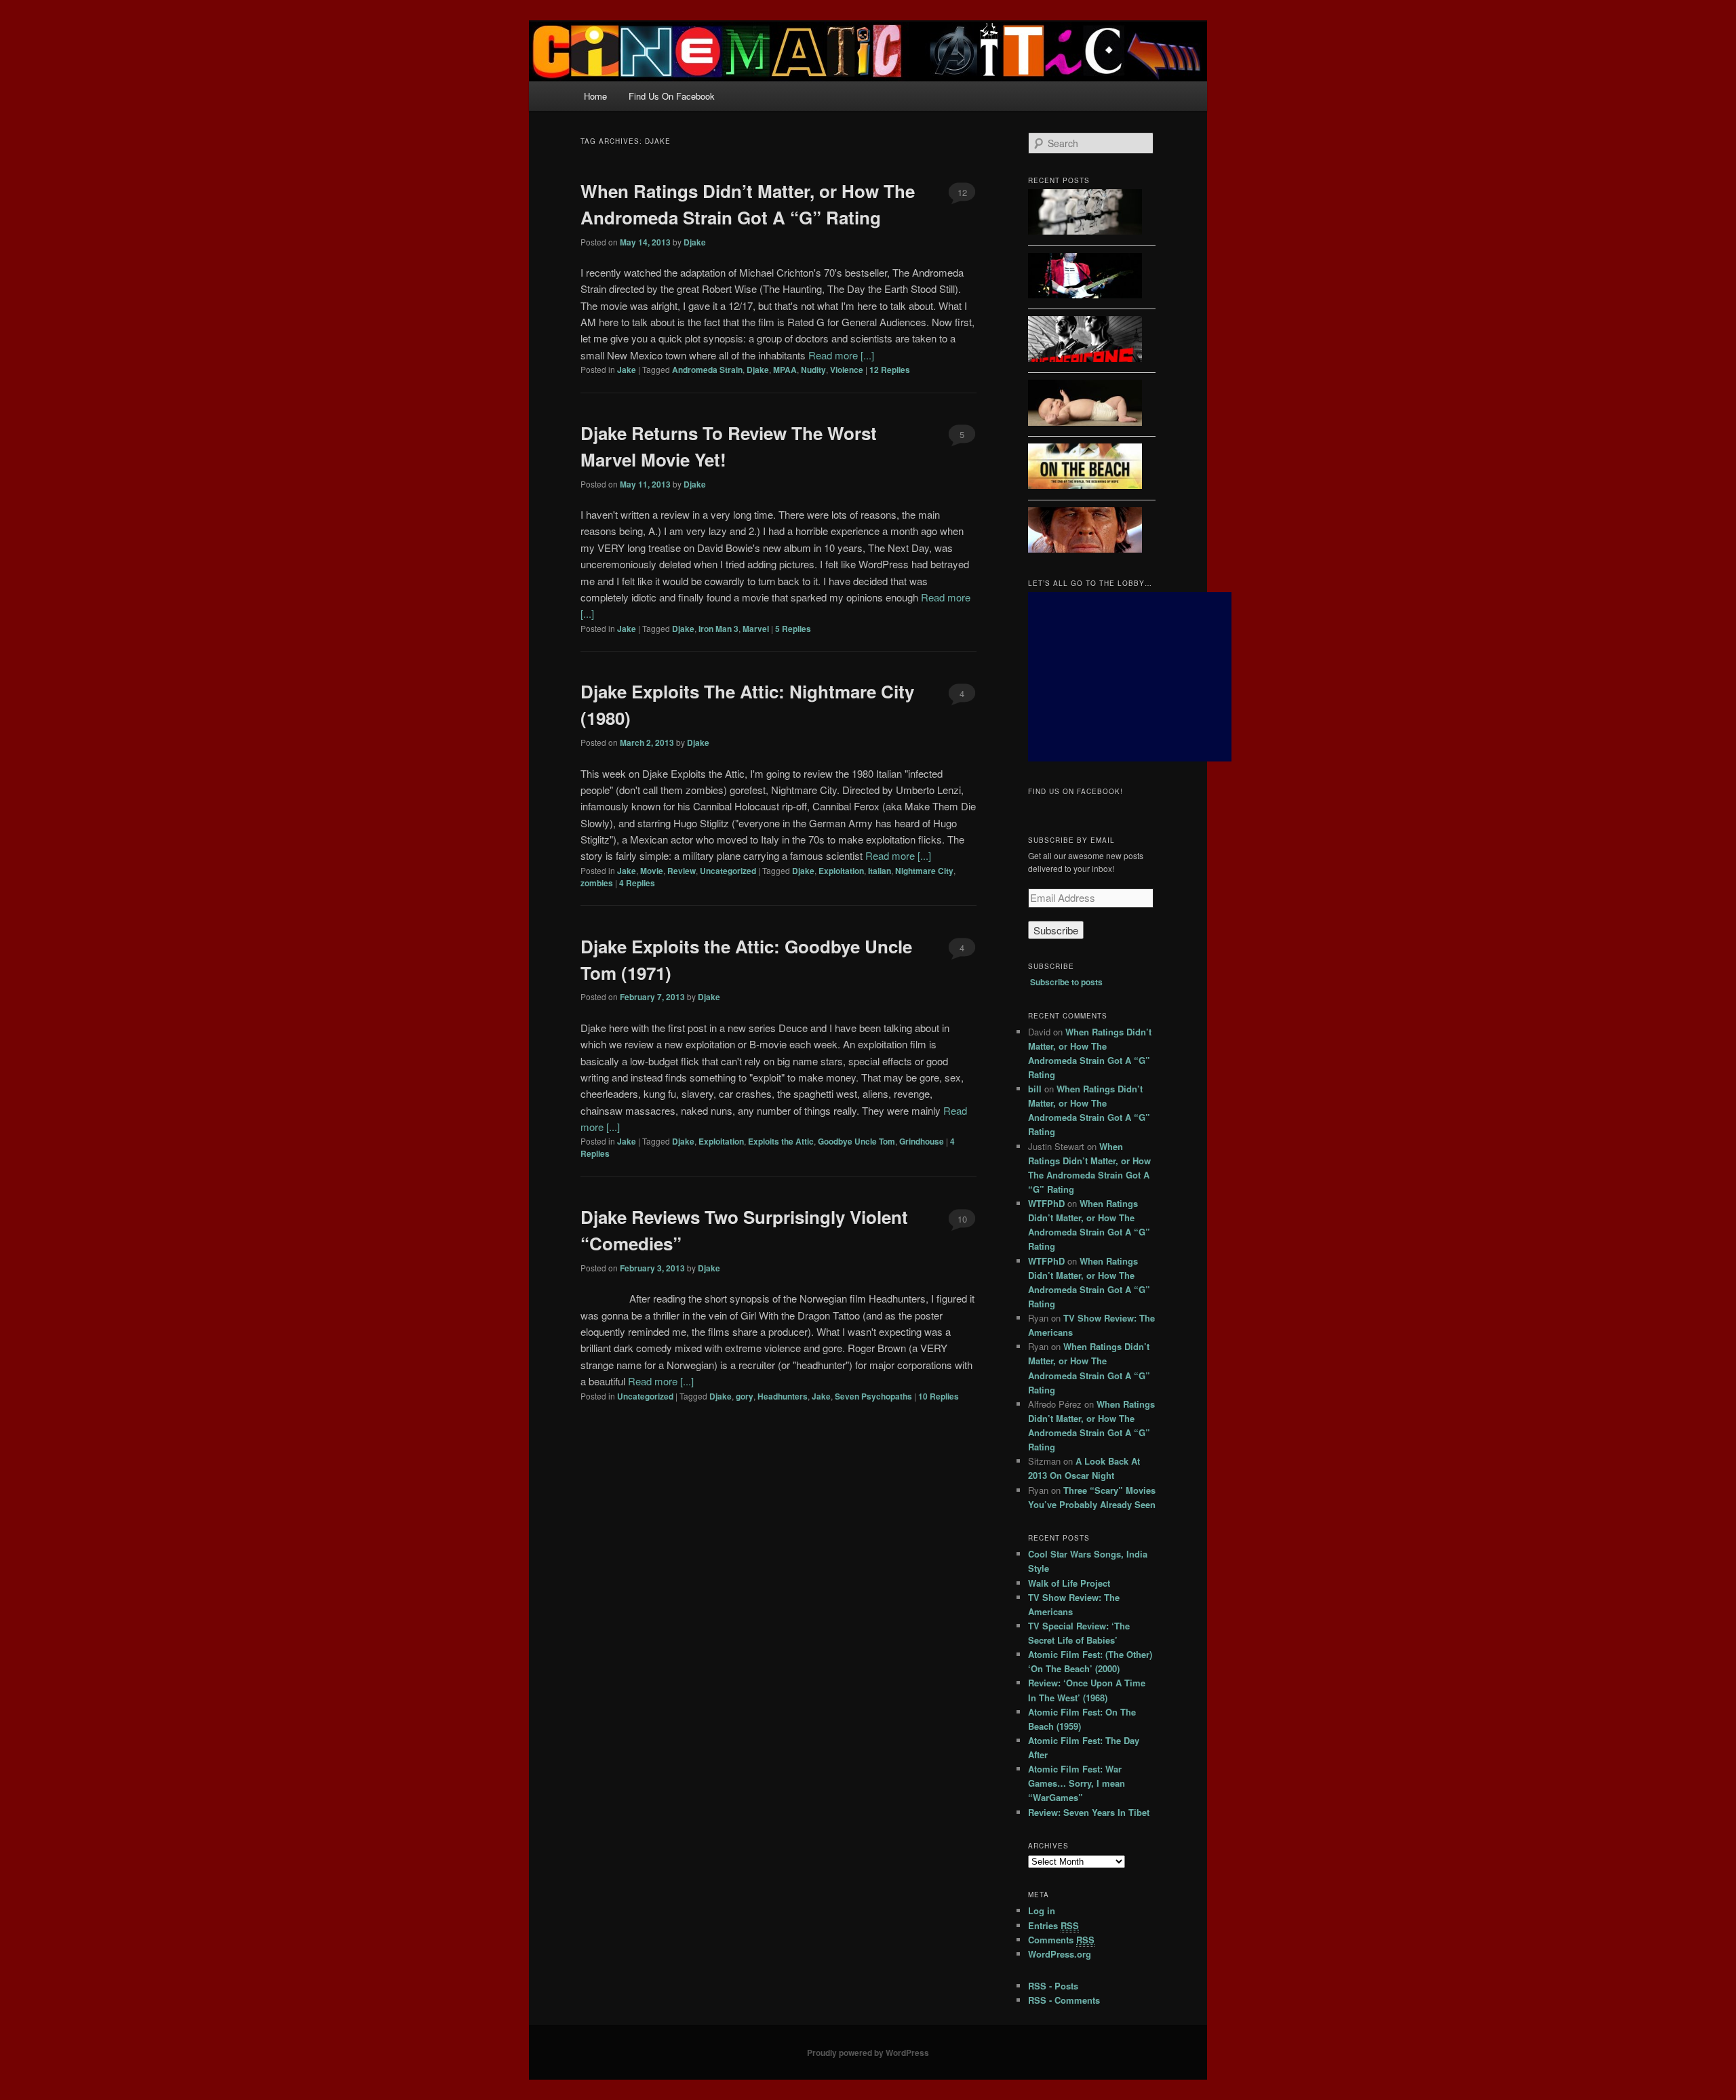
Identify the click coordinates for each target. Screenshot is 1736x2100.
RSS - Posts (1053, 1986)
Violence (847, 370)
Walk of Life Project (1069, 1583)
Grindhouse (922, 1141)
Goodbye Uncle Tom (856, 1141)
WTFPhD (1046, 1203)
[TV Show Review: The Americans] (1085, 341)
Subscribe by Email (1071, 840)
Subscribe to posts (1066, 982)
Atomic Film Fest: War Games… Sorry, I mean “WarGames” (1077, 1783)
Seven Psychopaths (873, 1396)
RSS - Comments (1064, 2000)
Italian (880, 871)
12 (962, 192)
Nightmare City (924, 871)
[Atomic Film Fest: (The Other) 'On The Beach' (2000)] (1085, 468)
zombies (597, 883)
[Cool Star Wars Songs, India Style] (1085, 214)
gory (745, 1396)
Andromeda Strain (707, 370)
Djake (695, 242)
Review (682, 871)
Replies (890, 370)
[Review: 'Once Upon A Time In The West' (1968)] (1085, 532)
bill (1035, 1089)
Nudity (813, 370)
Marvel (756, 629)
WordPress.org (1060, 1954)
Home (595, 96)
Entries (1053, 1925)
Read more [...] (841, 355)
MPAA (785, 370)
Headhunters (783, 1396)
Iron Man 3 (718, 629)
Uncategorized (728, 871)
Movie (652, 871)
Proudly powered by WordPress (868, 2053)
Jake (627, 370)
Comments (1061, 1940)
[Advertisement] (1130, 677)
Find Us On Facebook (672, 96)
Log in (1042, 1910)
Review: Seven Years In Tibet (1089, 1812)
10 (962, 1219)
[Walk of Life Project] (1085, 278)
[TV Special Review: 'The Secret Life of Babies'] (1085, 404)
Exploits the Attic (781, 1141)
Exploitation (841, 871)
